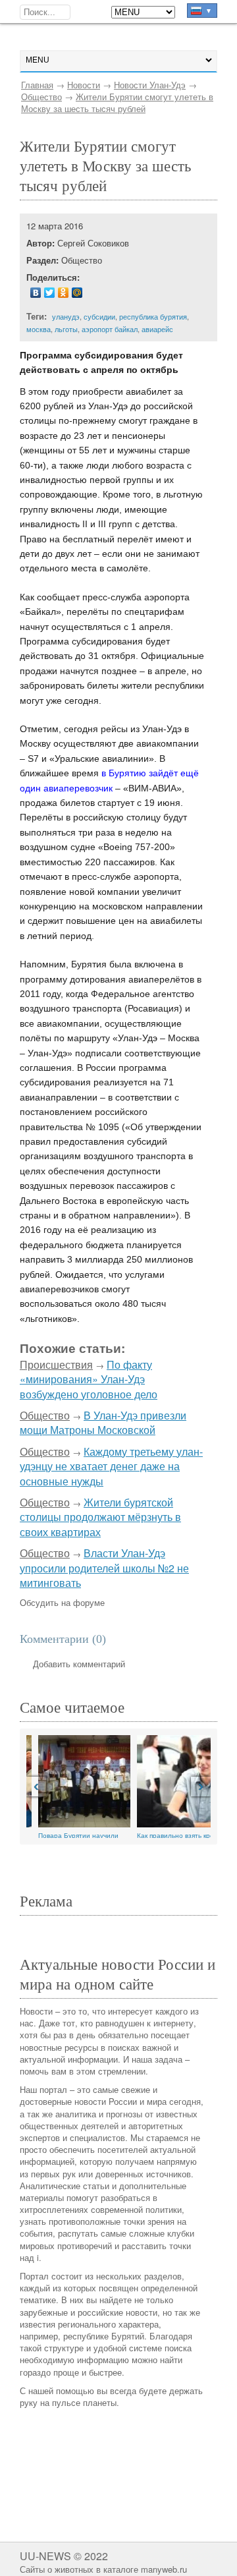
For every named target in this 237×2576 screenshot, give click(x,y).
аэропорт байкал (110, 329)
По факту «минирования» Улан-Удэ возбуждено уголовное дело (89, 1379)
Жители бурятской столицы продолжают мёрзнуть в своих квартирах (100, 1517)
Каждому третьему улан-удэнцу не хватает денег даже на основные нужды (111, 1466)
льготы (66, 329)
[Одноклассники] (64, 293)
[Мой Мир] (77, 293)
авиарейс (157, 329)
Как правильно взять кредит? (171, 1834)
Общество (41, 97)
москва (39, 329)
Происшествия (56, 1364)
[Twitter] (50, 293)
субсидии (99, 316)
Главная (37, 85)
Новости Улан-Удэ (150, 85)
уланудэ (66, 316)
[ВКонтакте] (36, 293)
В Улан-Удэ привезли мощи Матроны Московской (103, 1422)
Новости (84, 85)
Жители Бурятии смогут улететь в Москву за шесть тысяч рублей (117, 102)
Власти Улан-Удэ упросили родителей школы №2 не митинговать (104, 1568)
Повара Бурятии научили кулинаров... (66, 1834)
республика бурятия (153, 316)
